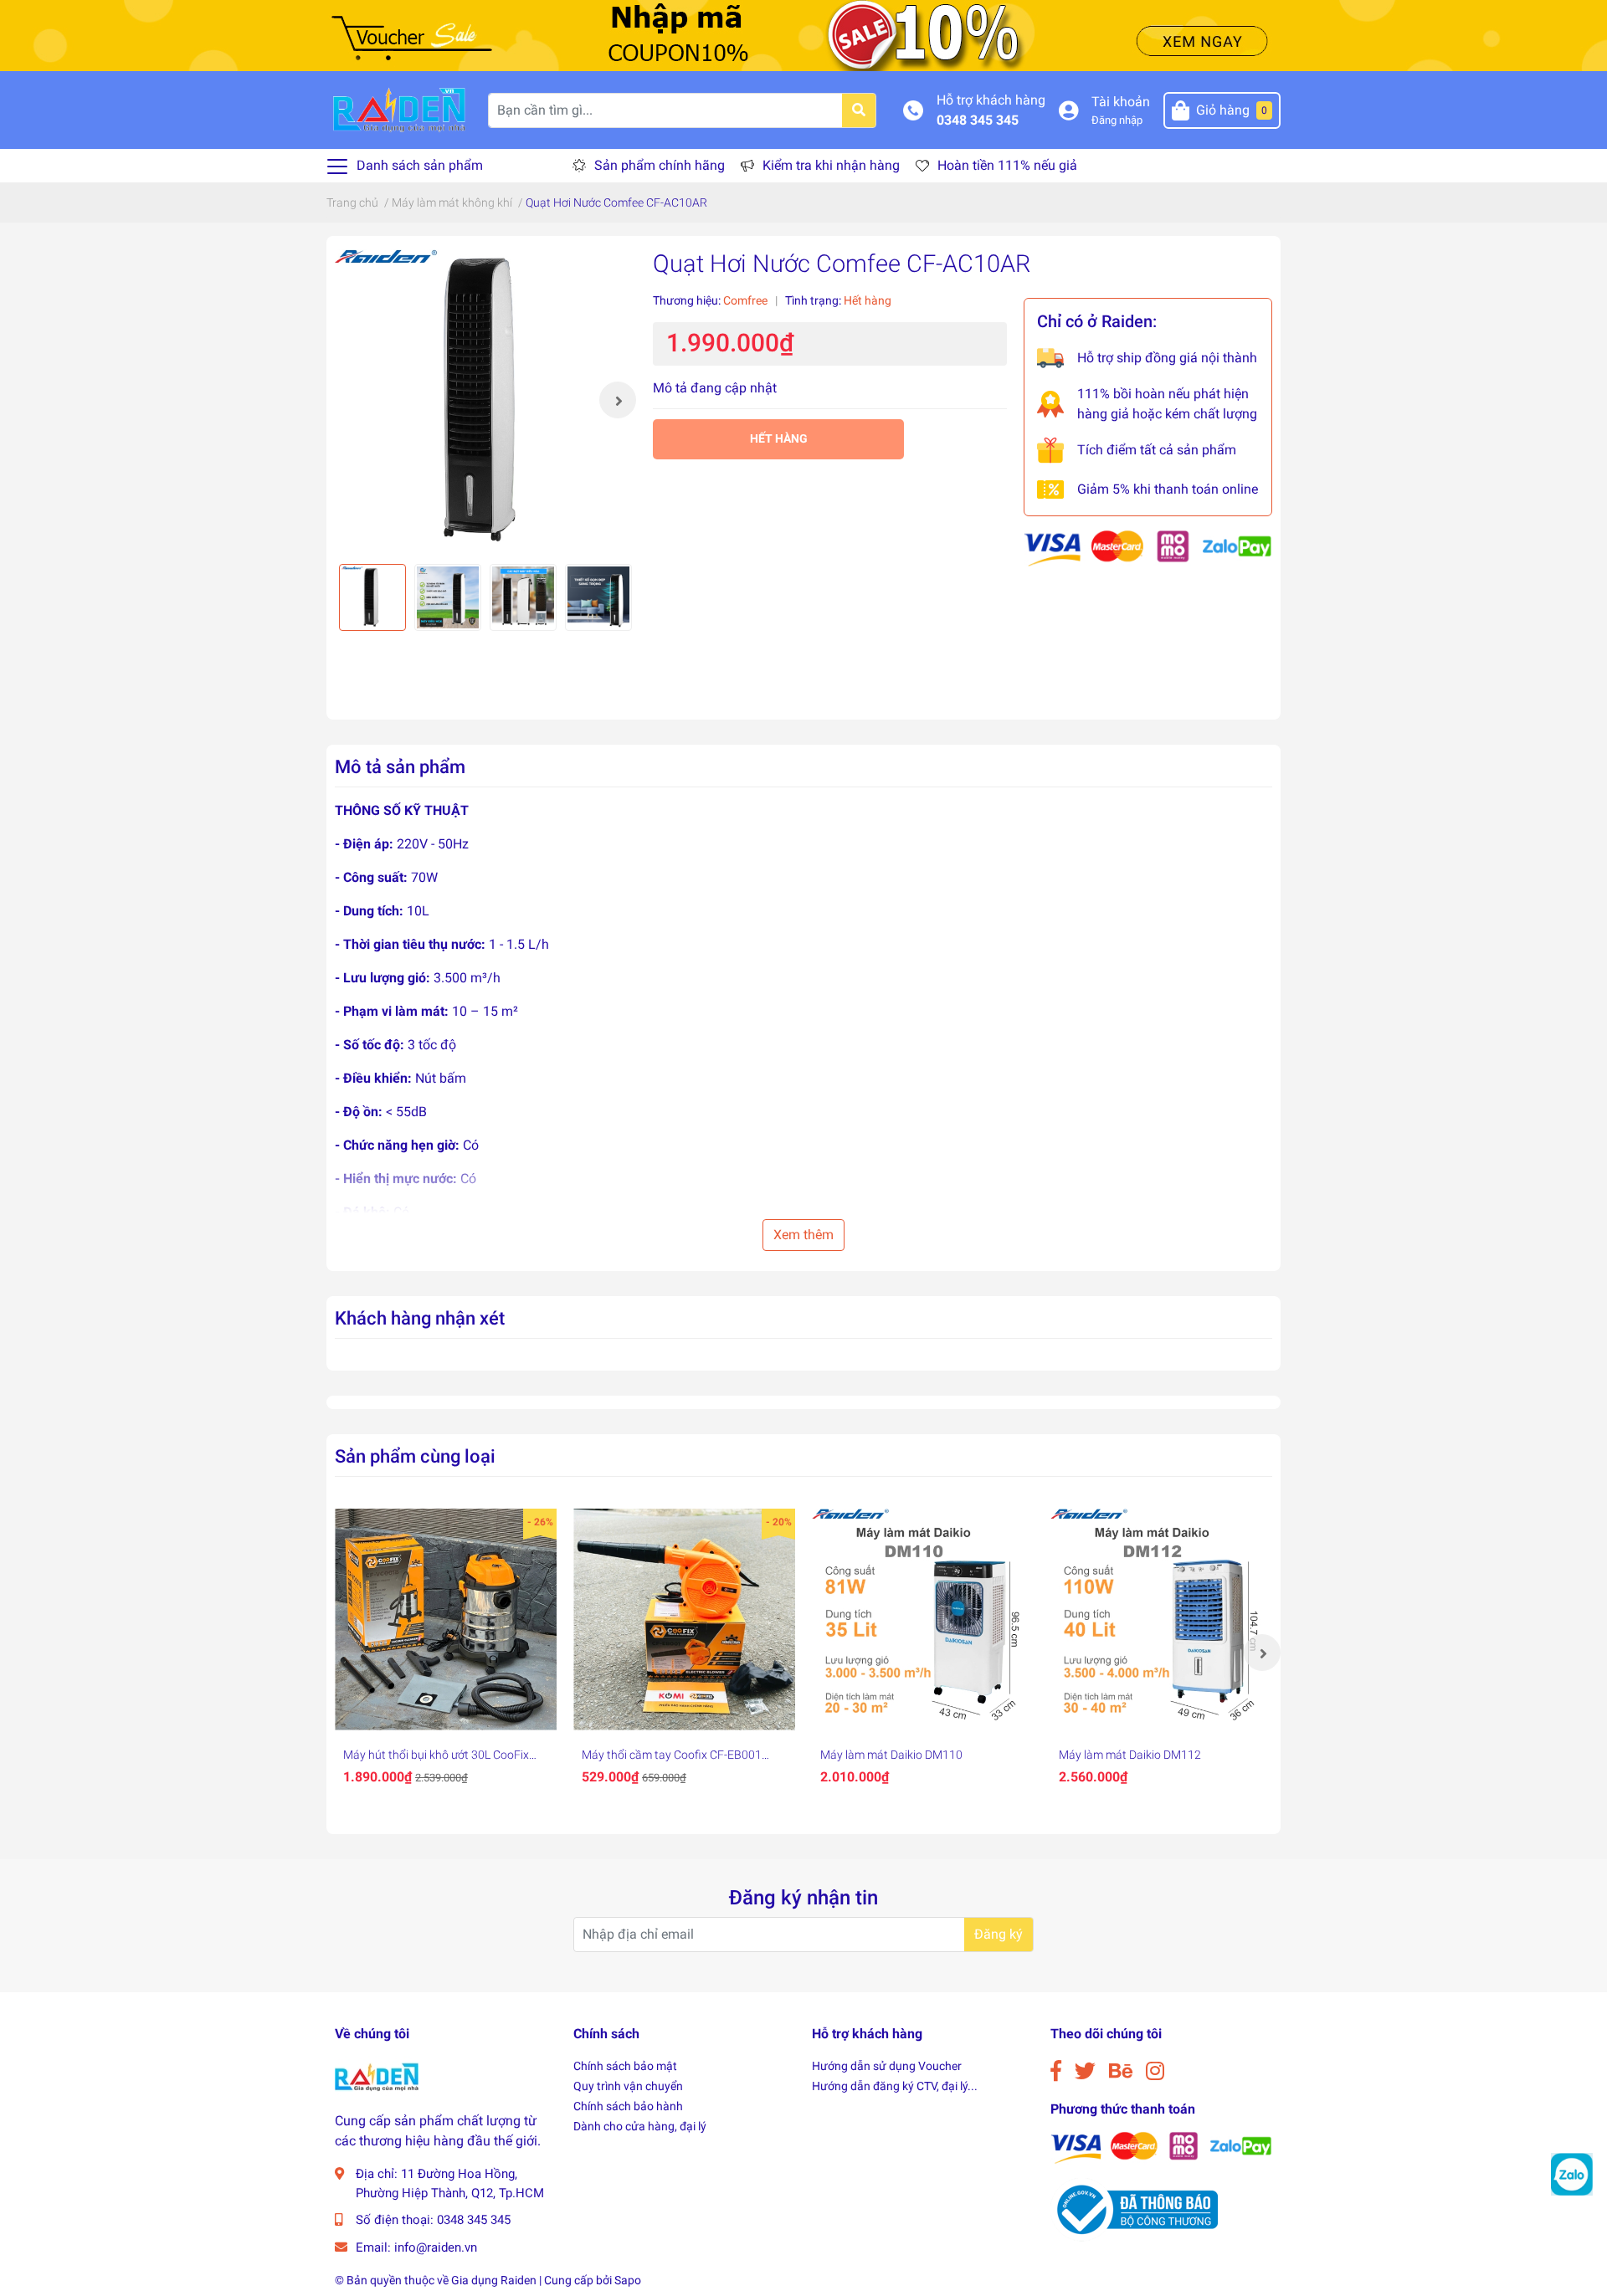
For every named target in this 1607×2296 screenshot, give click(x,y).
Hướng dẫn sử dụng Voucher (887, 2066)
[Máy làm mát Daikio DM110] (923, 1619)
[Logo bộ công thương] (1134, 2209)
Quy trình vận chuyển (628, 2086)
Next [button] (618, 400)
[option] (485, 400)
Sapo (628, 2280)
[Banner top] (803, 35)
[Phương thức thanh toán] (1148, 548)
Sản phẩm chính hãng (660, 165)
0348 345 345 (978, 120)
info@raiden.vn (436, 2247)
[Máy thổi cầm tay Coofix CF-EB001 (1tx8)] (684, 1619)
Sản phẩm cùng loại (415, 1456)
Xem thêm (803, 1235)
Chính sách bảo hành (628, 2106)
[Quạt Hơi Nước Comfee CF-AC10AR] (485, 400)
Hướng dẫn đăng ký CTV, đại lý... (895, 2086)
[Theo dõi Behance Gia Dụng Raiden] (1121, 2071)
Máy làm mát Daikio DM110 (891, 1755)
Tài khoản (1121, 102)
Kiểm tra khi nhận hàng (831, 165)
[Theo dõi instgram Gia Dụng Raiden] (1155, 2071)
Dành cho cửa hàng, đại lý (640, 2126)
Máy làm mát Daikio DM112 (1130, 1755)
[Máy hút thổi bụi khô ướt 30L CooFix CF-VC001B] (446, 1619)
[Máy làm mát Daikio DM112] (1161, 1619)
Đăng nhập (1117, 120)
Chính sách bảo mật (625, 2066)
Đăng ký (999, 1934)
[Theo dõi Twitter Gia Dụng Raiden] (1085, 2071)
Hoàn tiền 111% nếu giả (1007, 165)
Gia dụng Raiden (494, 2280)
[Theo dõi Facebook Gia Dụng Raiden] (1056, 2071)
